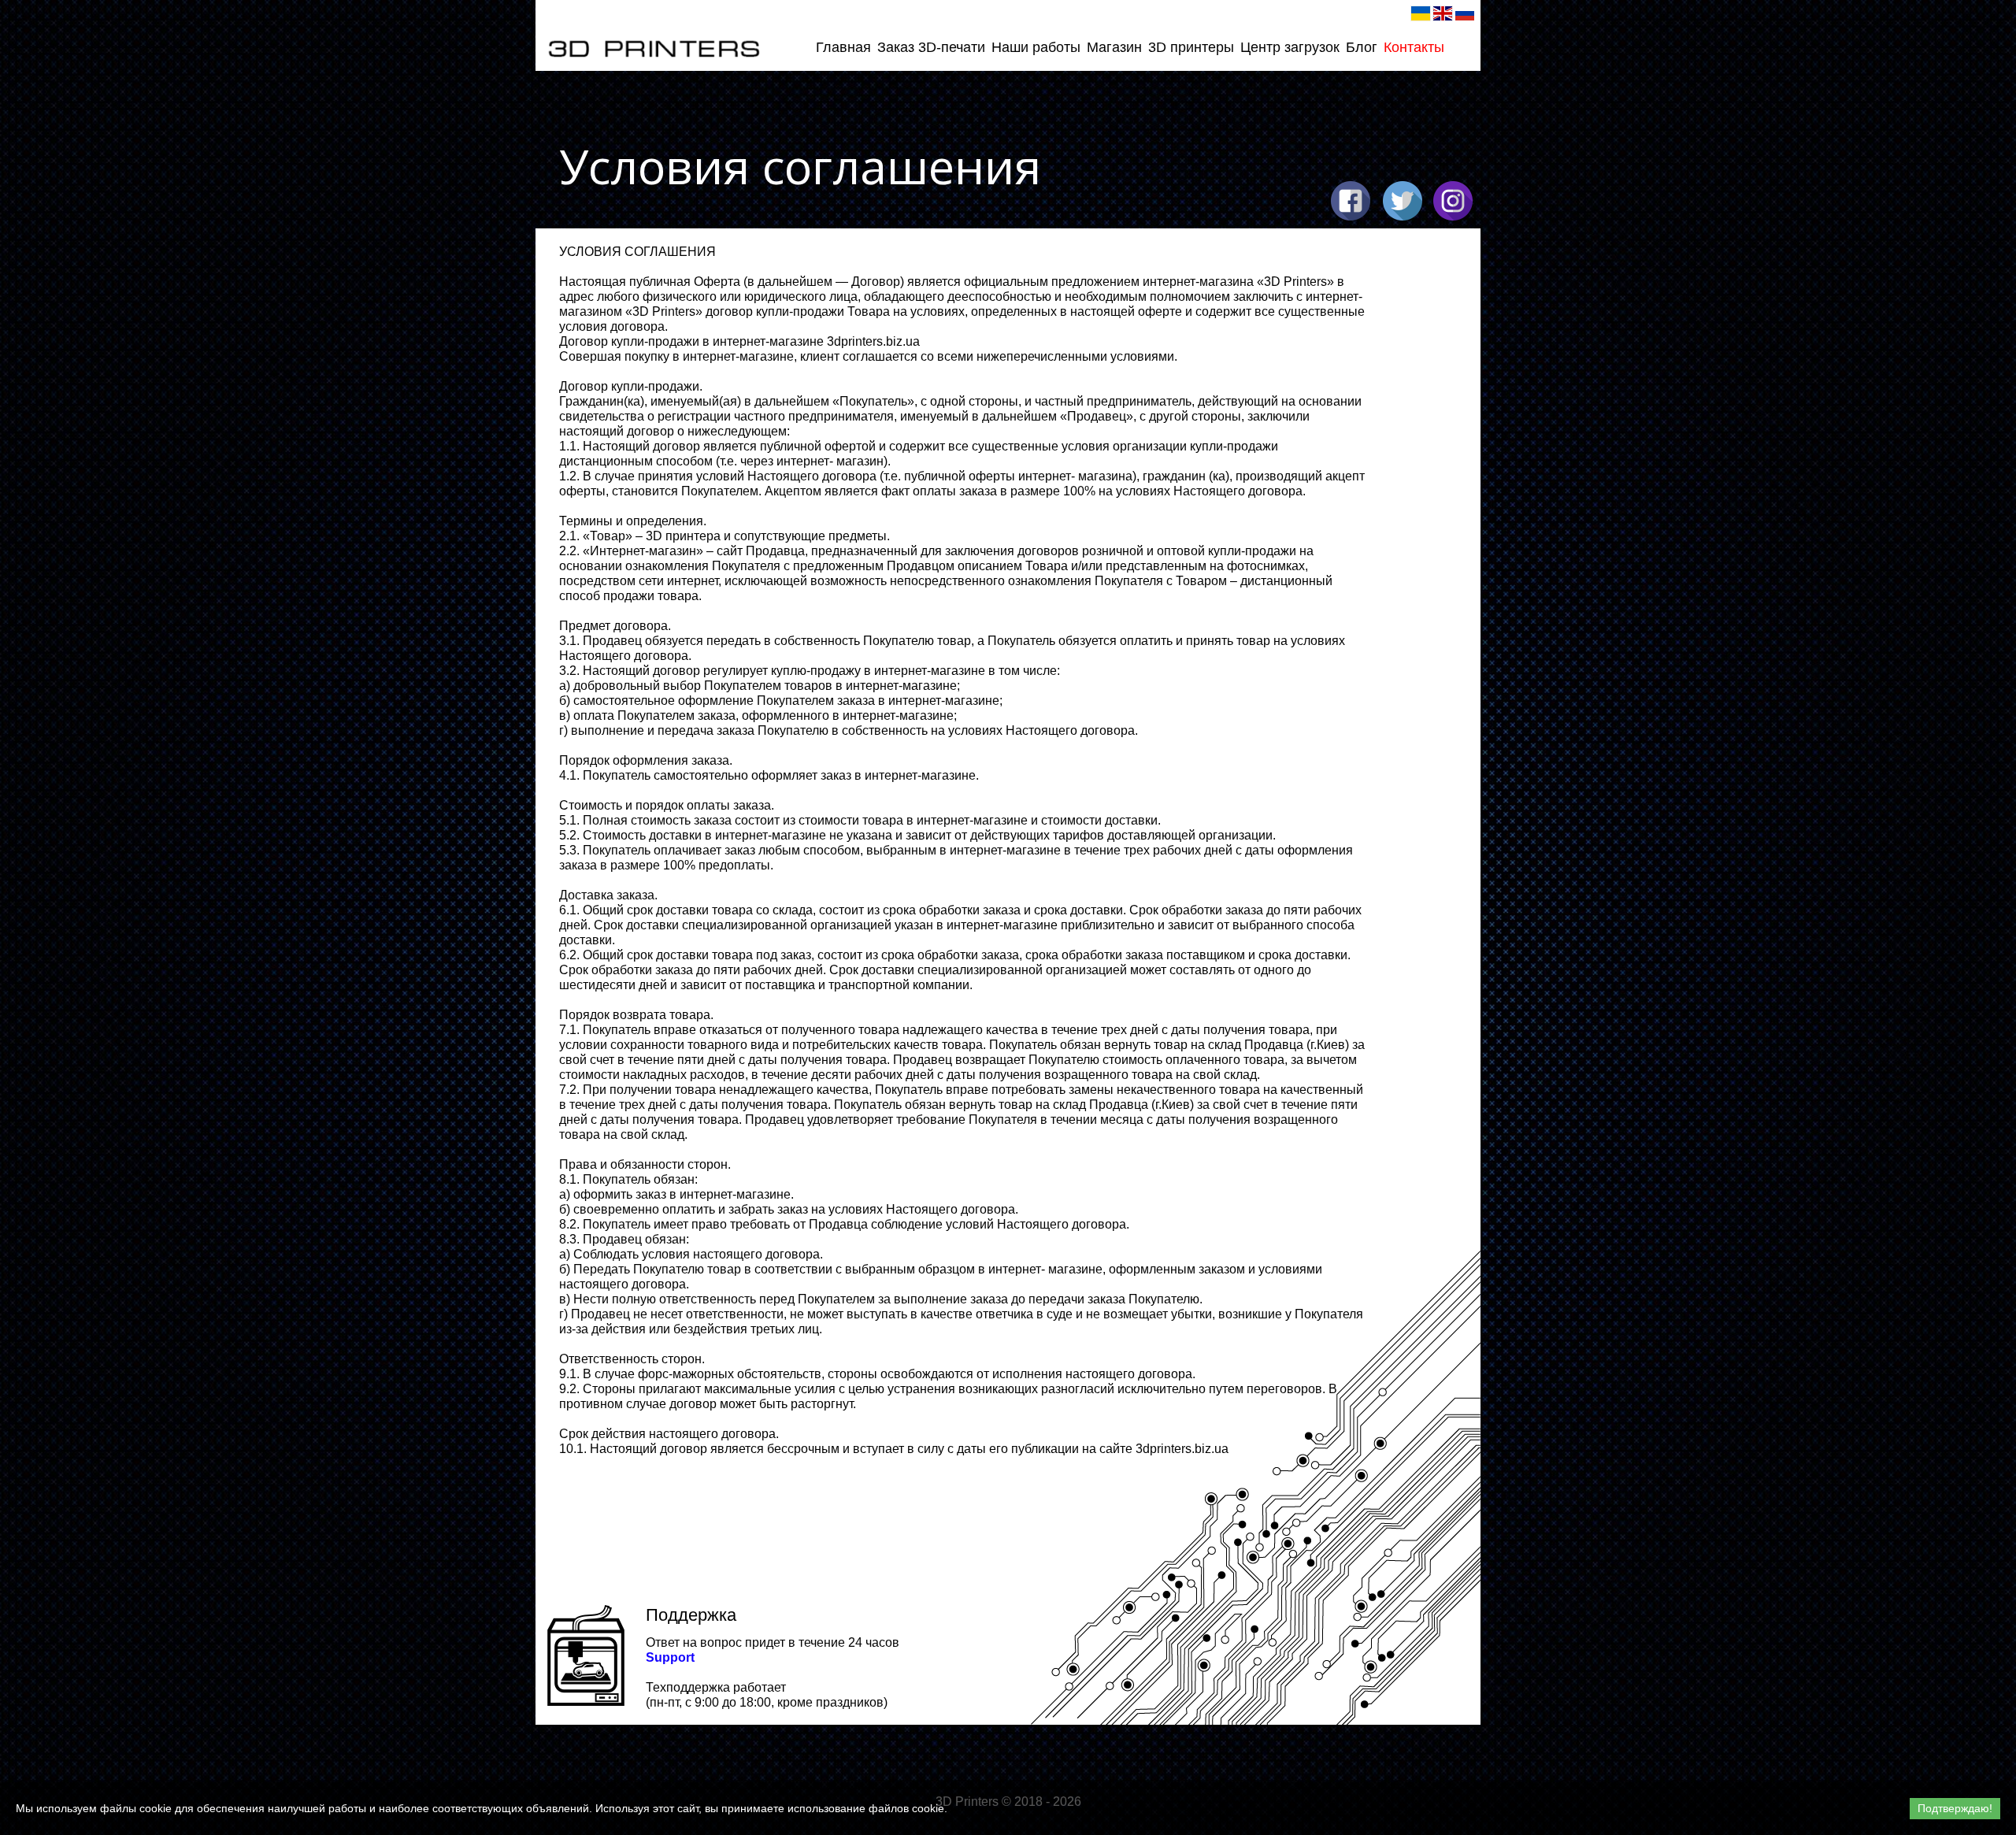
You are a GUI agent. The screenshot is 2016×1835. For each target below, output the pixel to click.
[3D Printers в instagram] (1453, 201)
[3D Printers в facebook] (1351, 201)
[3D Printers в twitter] (1403, 201)
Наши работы (1036, 47)
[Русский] (1465, 13)
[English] (1443, 13)
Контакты (1414, 47)
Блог (1362, 47)
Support (670, 1657)
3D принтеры (1191, 47)
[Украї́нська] (1421, 13)
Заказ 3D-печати (931, 47)
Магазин (1114, 47)
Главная (843, 47)
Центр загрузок (1290, 47)
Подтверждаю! (1955, 1808)
